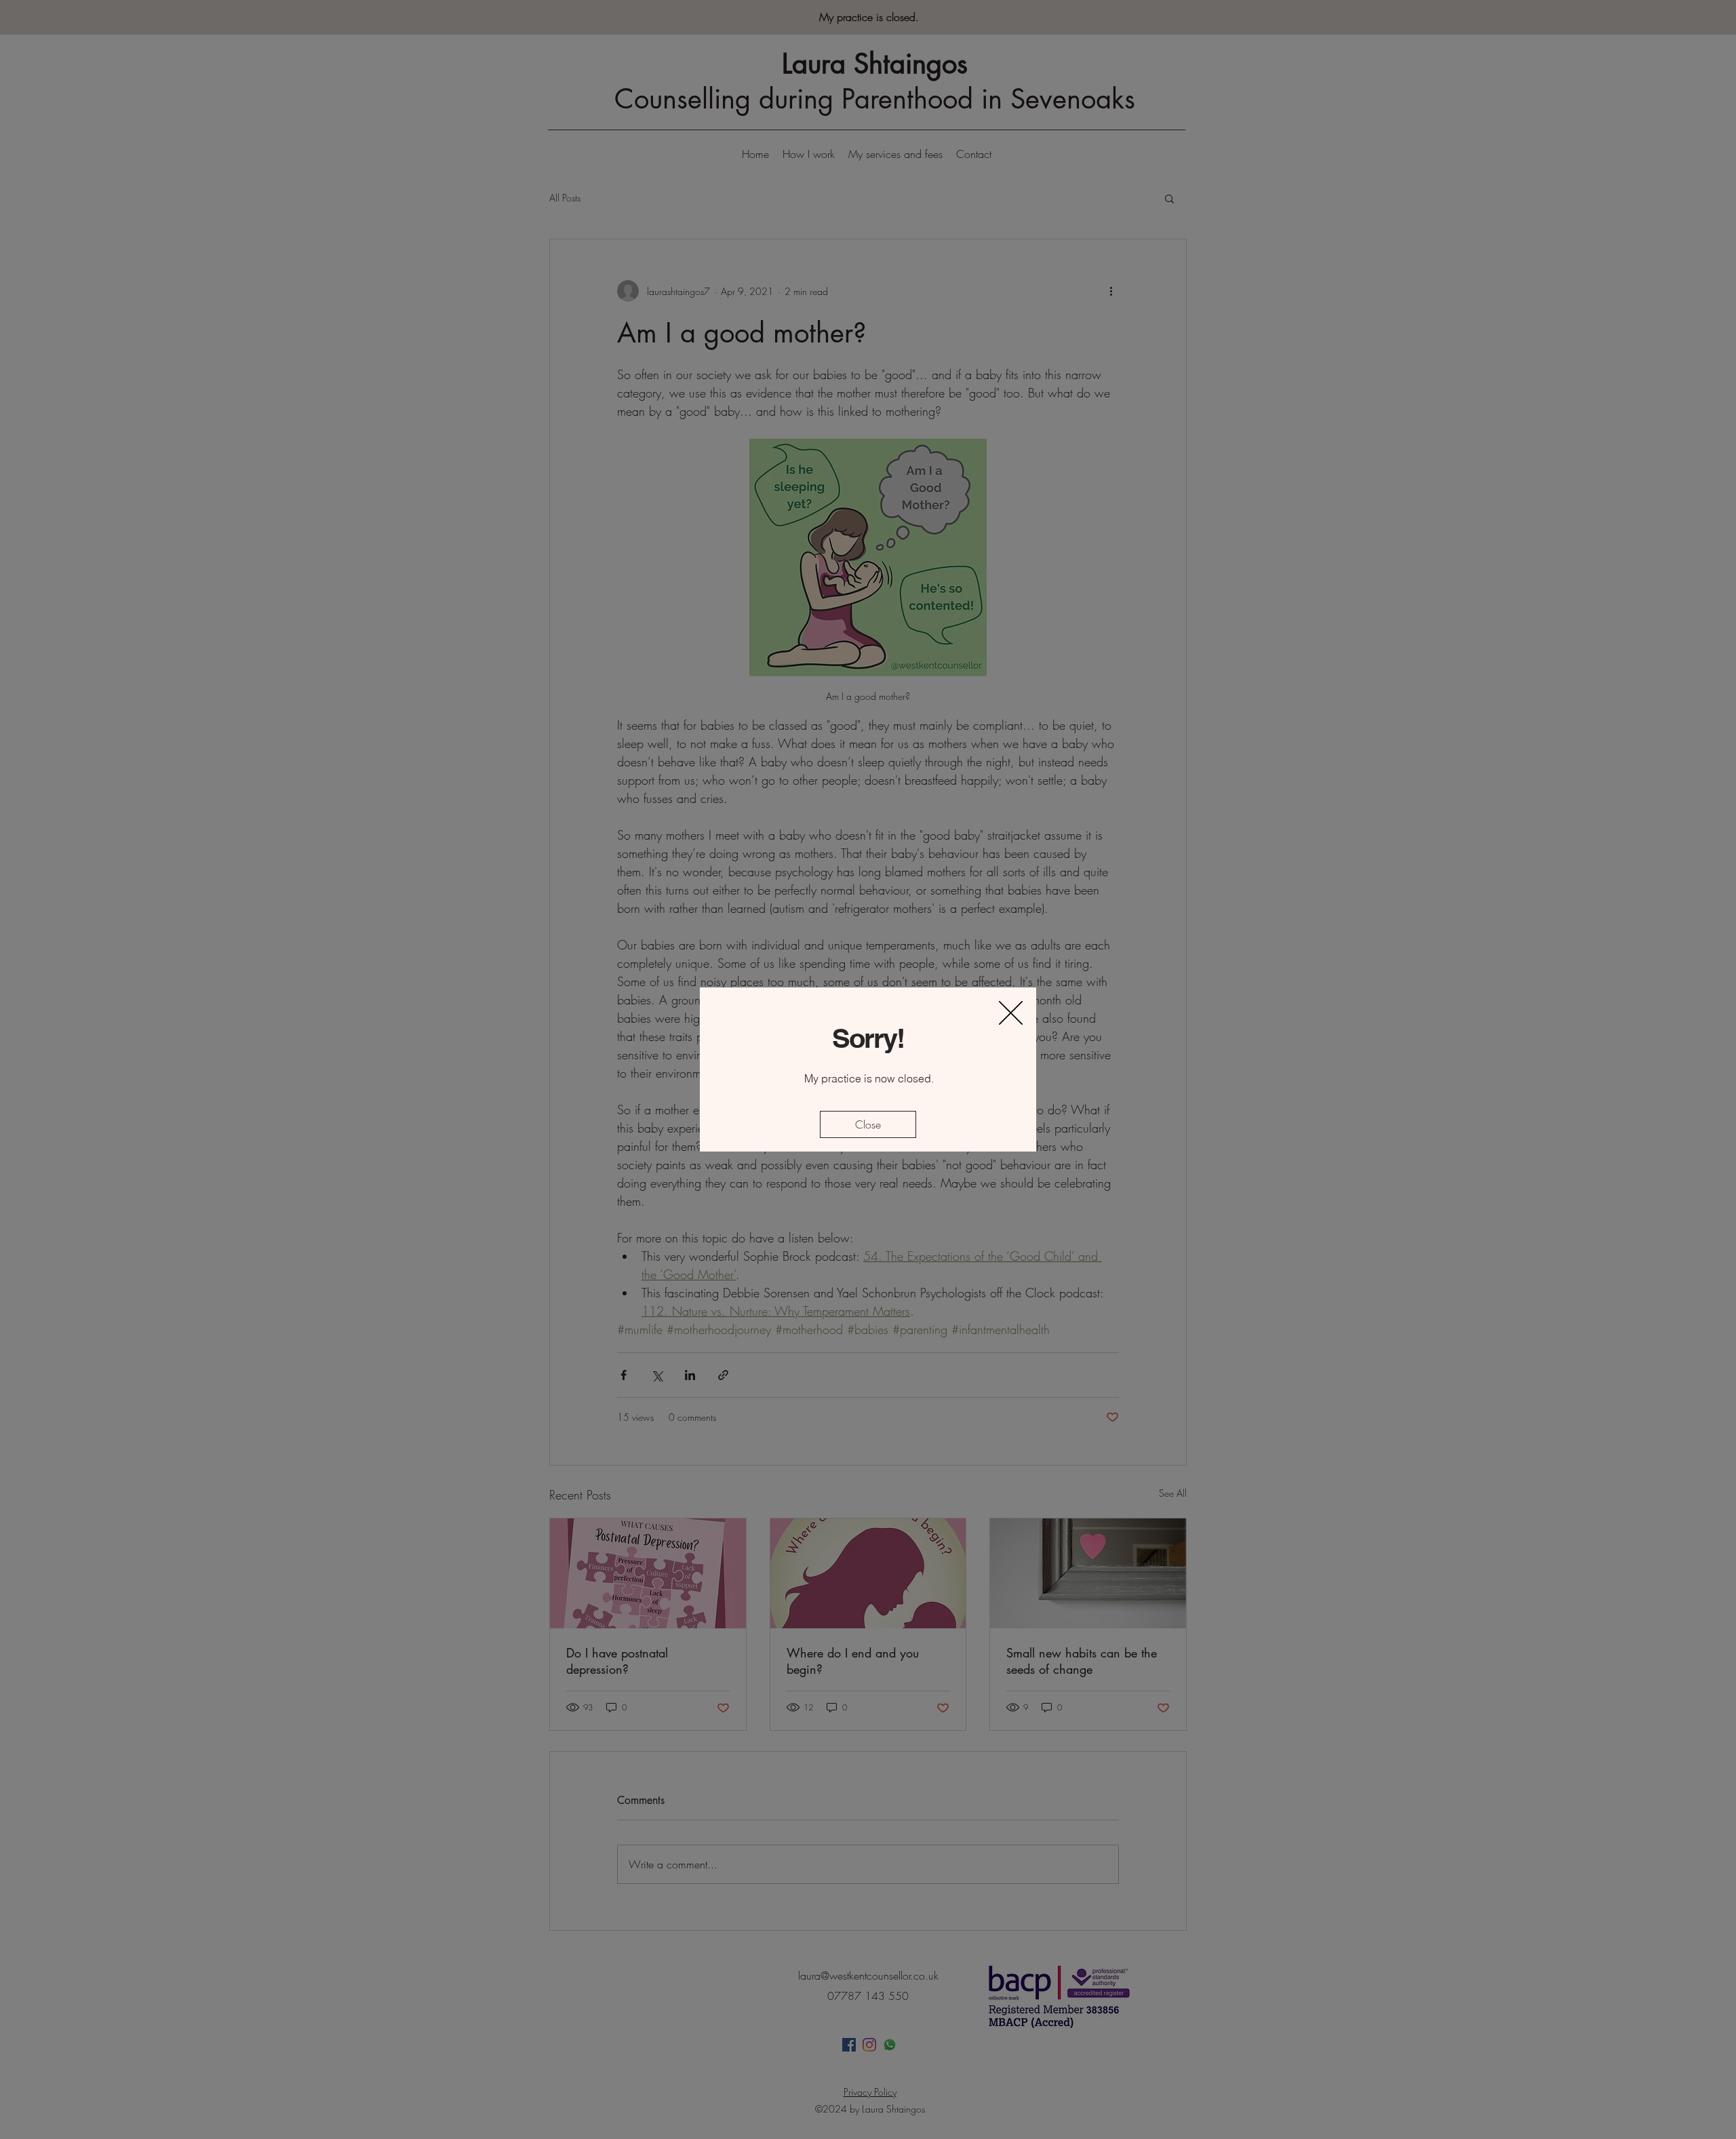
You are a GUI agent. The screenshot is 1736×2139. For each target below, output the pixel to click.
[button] (1011, 1013)
